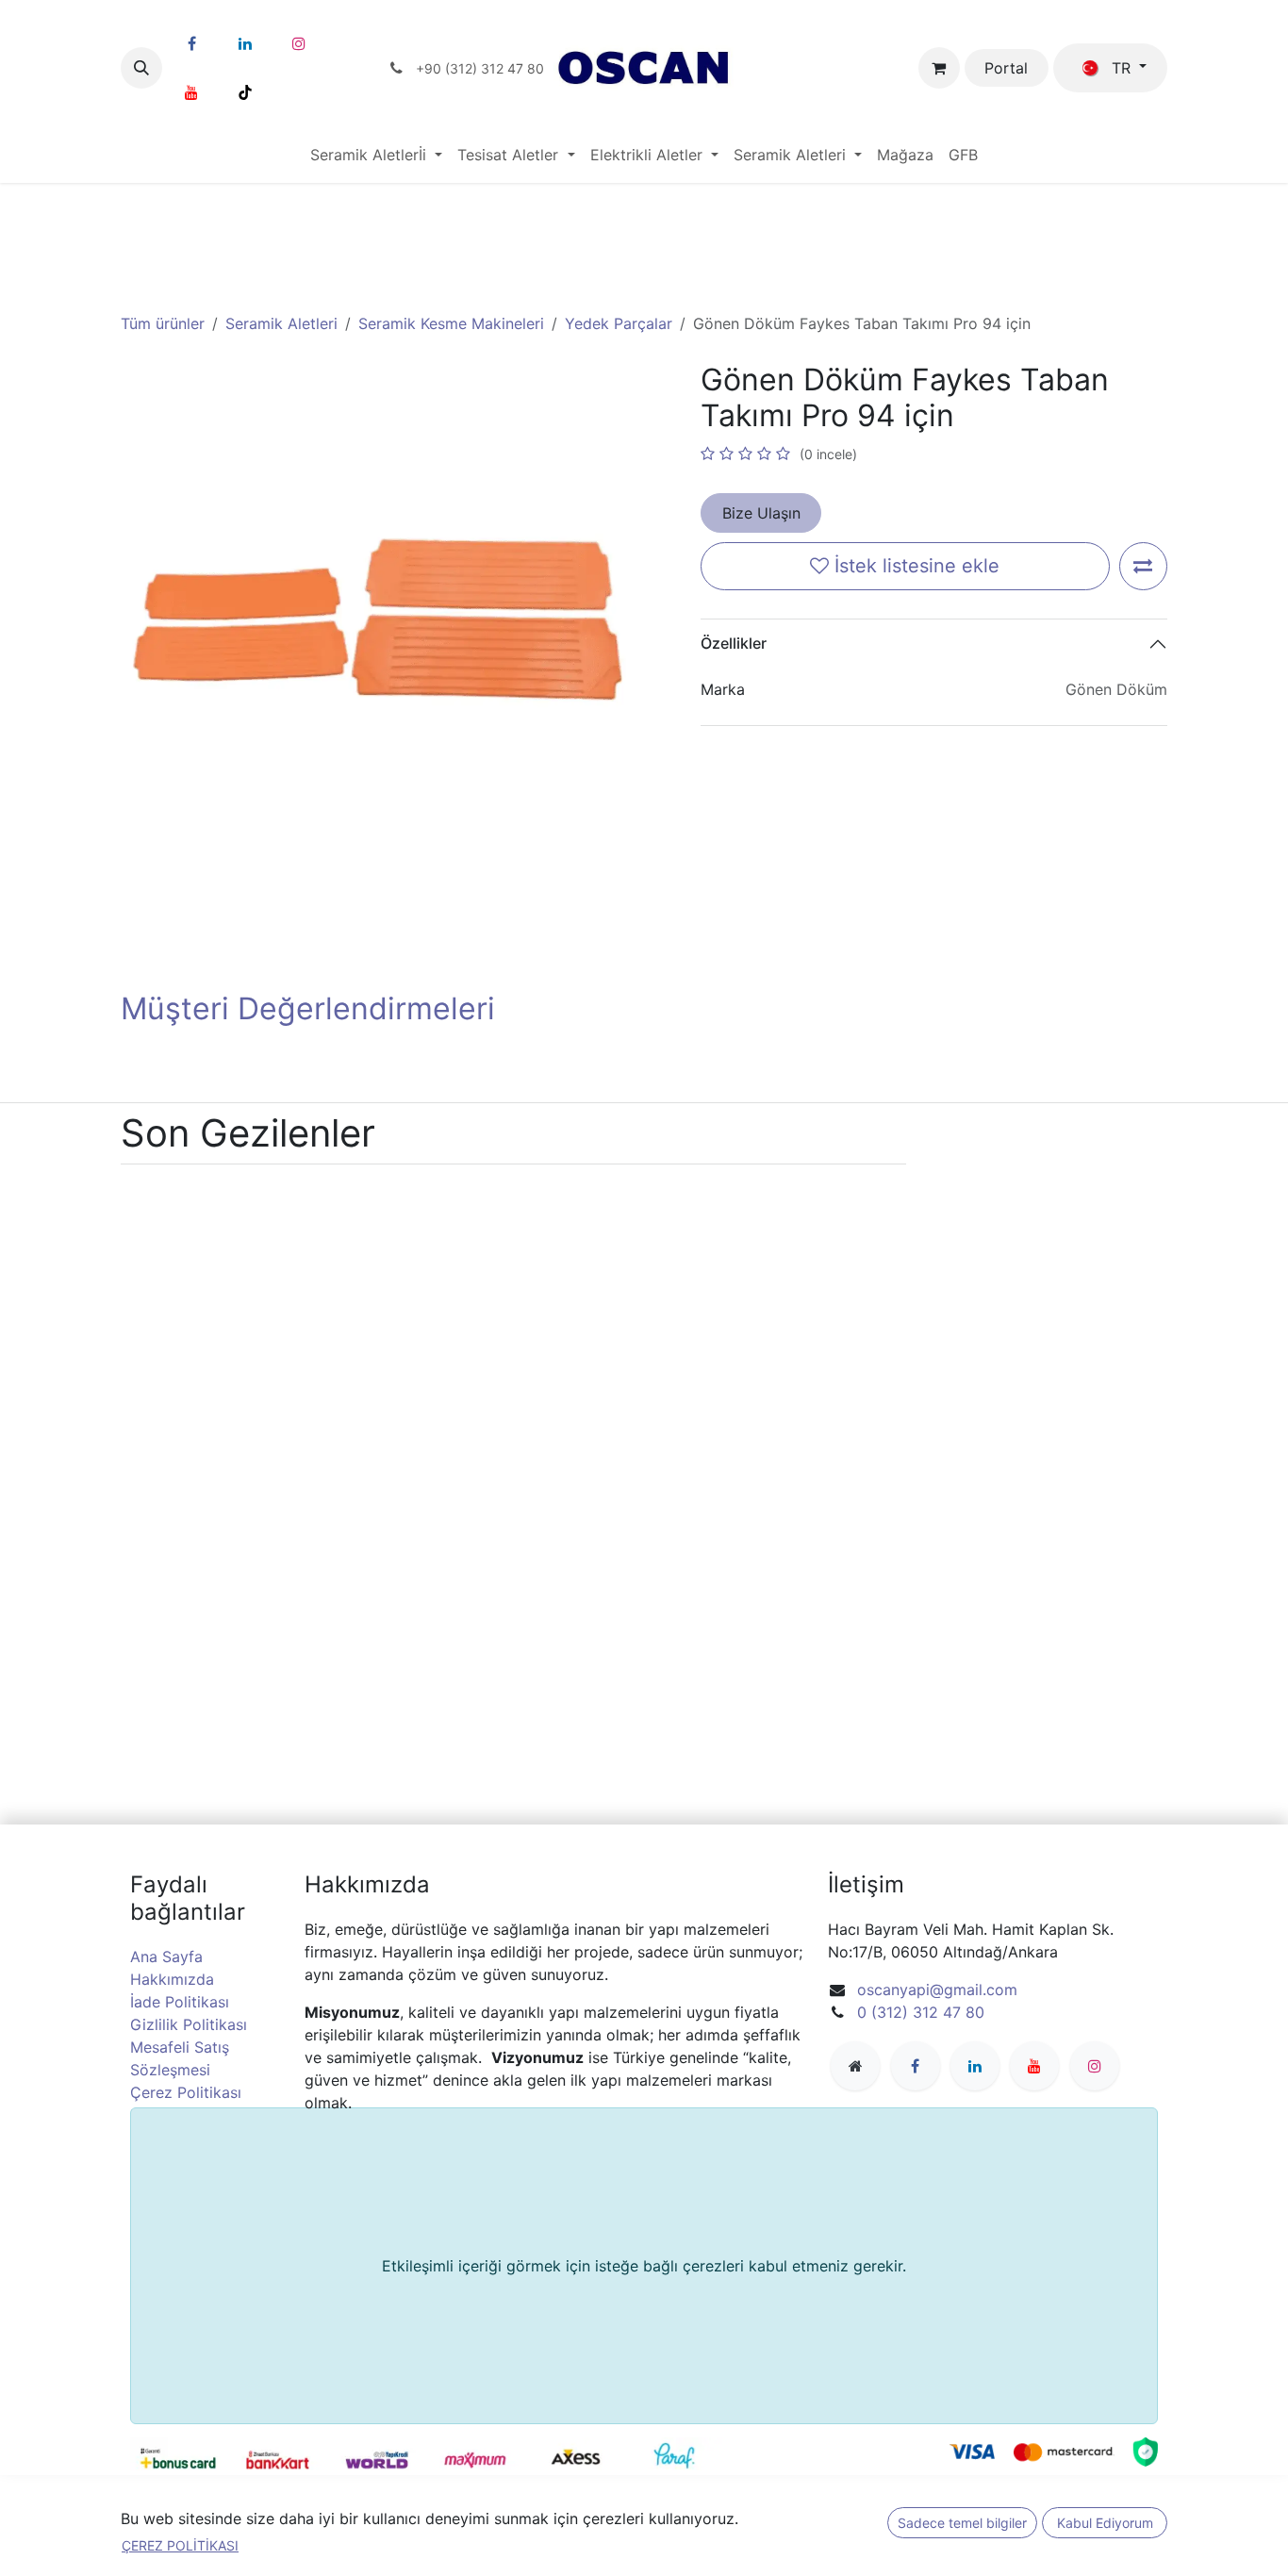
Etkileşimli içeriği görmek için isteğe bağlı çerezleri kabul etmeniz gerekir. (644, 2266)
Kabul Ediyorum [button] (1105, 2523)
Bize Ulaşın (761, 513)
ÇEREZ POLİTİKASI (180, 2545)
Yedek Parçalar (619, 323)
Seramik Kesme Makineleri (451, 323)
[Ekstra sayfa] (855, 2066)
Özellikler (734, 643)
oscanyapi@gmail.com (937, 1990)
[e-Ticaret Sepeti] (939, 68)
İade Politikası (180, 2002)
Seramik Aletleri (281, 323)
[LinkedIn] (245, 43)
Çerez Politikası (186, 2092)
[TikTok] (245, 92)
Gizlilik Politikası (189, 2024)
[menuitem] (376, 155)
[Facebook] (191, 43)
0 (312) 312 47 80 (921, 2012)
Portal (1006, 68)
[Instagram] (299, 43)
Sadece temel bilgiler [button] (962, 2523)
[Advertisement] (644, 229)
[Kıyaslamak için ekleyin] (1143, 566)
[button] (141, 68)
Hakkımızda (172, 1979)
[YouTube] (191, 92)
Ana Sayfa (166, 1957)
